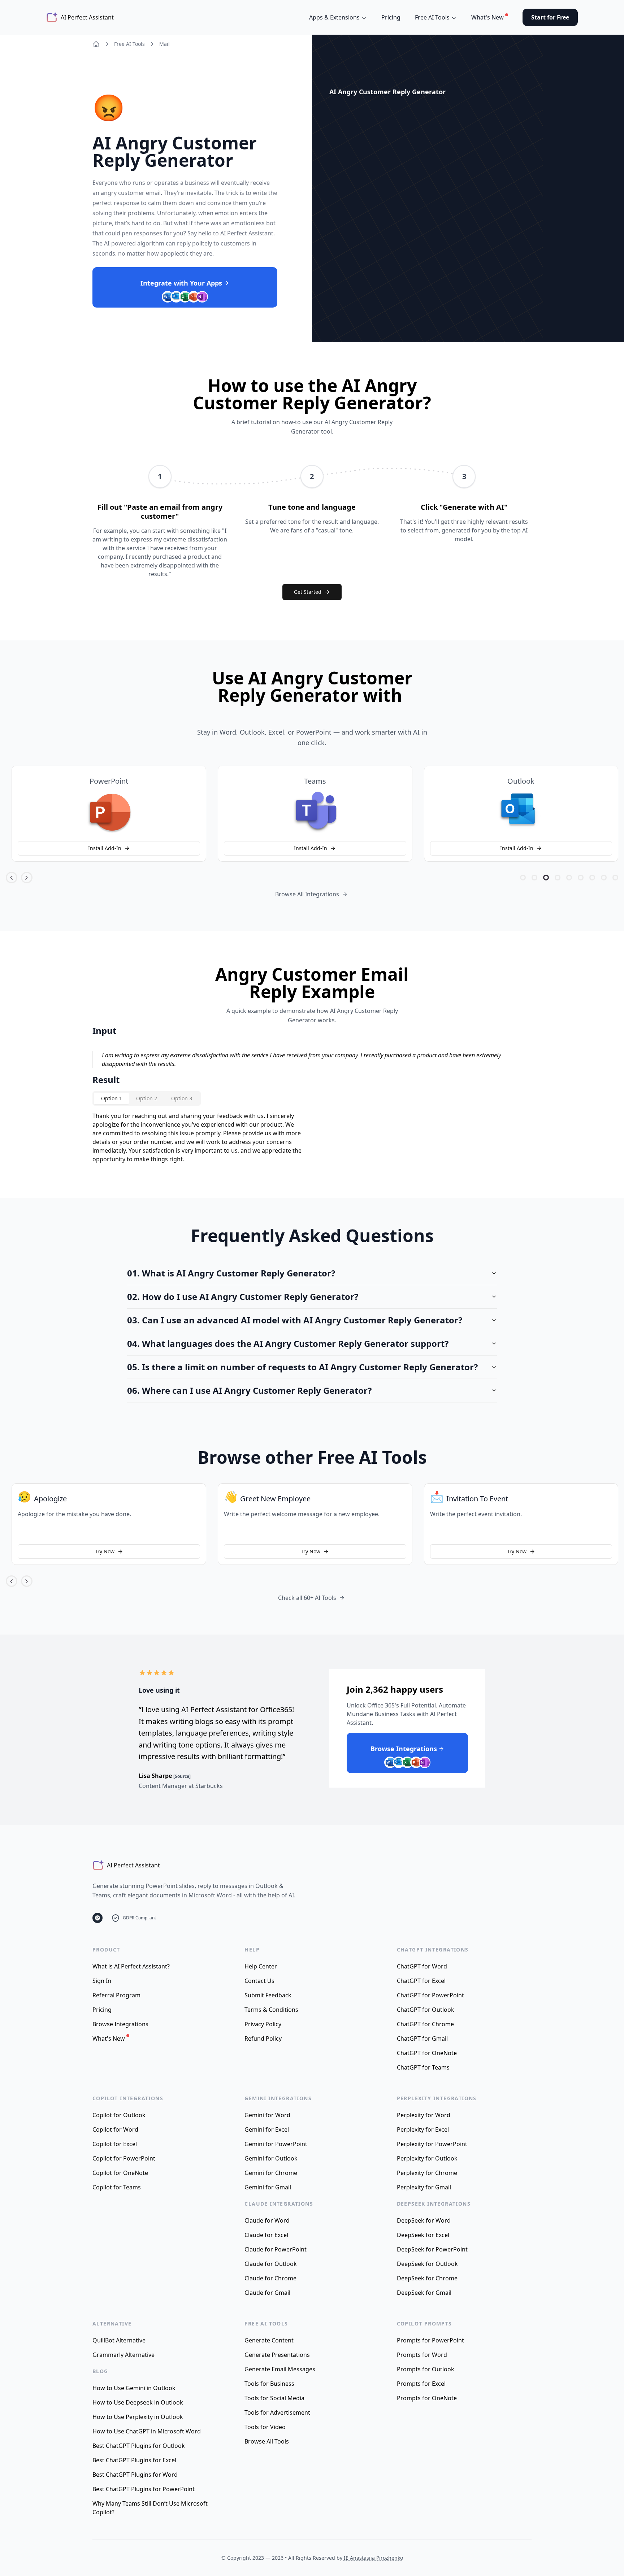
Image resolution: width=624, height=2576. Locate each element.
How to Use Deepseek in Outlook (138, 2402)
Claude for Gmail (267, 2293)
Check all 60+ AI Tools (307, 1598)
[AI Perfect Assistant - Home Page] (96, 44)
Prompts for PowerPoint (430, 2340)
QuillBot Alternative (119, 2340)
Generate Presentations (277, 2355)
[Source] (182, 1776)
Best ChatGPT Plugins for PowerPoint (144, 2489)
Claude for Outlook (271, 2264)
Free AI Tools (129, 44)
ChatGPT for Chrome (425, 2024)
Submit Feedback (268, 1995)
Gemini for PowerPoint (276, 2144)
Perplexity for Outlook (427, 2158)
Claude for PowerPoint (276, 2249)
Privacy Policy (263, 2024)
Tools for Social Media (274, 2398)
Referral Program (116, 1995)
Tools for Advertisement (277, 2412)
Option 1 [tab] (112, 1098)
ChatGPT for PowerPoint (430, 1995)
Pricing (391, 17)
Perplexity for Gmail (424, 2187)
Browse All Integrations (307, 894)
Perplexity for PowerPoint (432, 2144)
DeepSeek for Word (424, 2220)
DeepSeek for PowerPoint (432, 2249)
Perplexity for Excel (423, 2129)
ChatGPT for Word (422, 1966)
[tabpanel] (198, 1137)
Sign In (102, 1981)
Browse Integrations (120, 2024)
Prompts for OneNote (427, 2398)
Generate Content (269, 2340)
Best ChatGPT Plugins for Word (135, 2475)
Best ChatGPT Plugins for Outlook (139, 2446)
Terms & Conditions (271, 2010)
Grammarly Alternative (123, 2355)
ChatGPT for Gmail (422, 2038)
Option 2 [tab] (147, 1098)
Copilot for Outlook (119, 2115)
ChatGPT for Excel (421, 1981)
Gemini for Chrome (271, 2173)
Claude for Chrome (270, 2278)
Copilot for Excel (115, 2144)
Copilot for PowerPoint (124, 2158)
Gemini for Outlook (271, 2158)
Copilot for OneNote (120, 2173)
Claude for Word (267, 2220)
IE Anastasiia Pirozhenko (373, 2558)
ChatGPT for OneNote (427, 2053)
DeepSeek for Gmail (424, 2293)
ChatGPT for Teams (423, 2067)
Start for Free (550, 17)
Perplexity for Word (424, 2115)
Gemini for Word (267, 2115)
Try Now (104, 1551)
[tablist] (147, 1098)
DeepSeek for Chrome (427, 2278)
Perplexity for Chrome (427, 2173)
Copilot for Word (115, 2129)
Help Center (261, 1966)
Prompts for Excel (421, 2384)
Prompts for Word (422, 2355)
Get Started (308, 592)
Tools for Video (265, 2427)
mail (164, 44)
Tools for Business (269, 2384)
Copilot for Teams (117, 2187)
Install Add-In (104, 848)
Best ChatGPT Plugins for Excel (134, 2460)
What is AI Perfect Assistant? (131, 1966)
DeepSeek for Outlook (427, 2264)
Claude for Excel (266, 2235)
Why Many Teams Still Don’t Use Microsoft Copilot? (150, 2508)
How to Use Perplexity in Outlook (138, 2417)
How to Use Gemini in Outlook (134, 2388)
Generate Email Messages (280, 2369)
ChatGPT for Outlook (426, 2010)
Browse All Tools (267, 2441)
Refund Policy (263, 2038)
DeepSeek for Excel (423, 2235)
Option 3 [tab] (182, 1098)
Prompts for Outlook (426, 2369)
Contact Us (259, 1981)
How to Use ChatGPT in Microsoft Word (147, 2431)
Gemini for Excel (267, 2129)
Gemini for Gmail (268, 2187)
